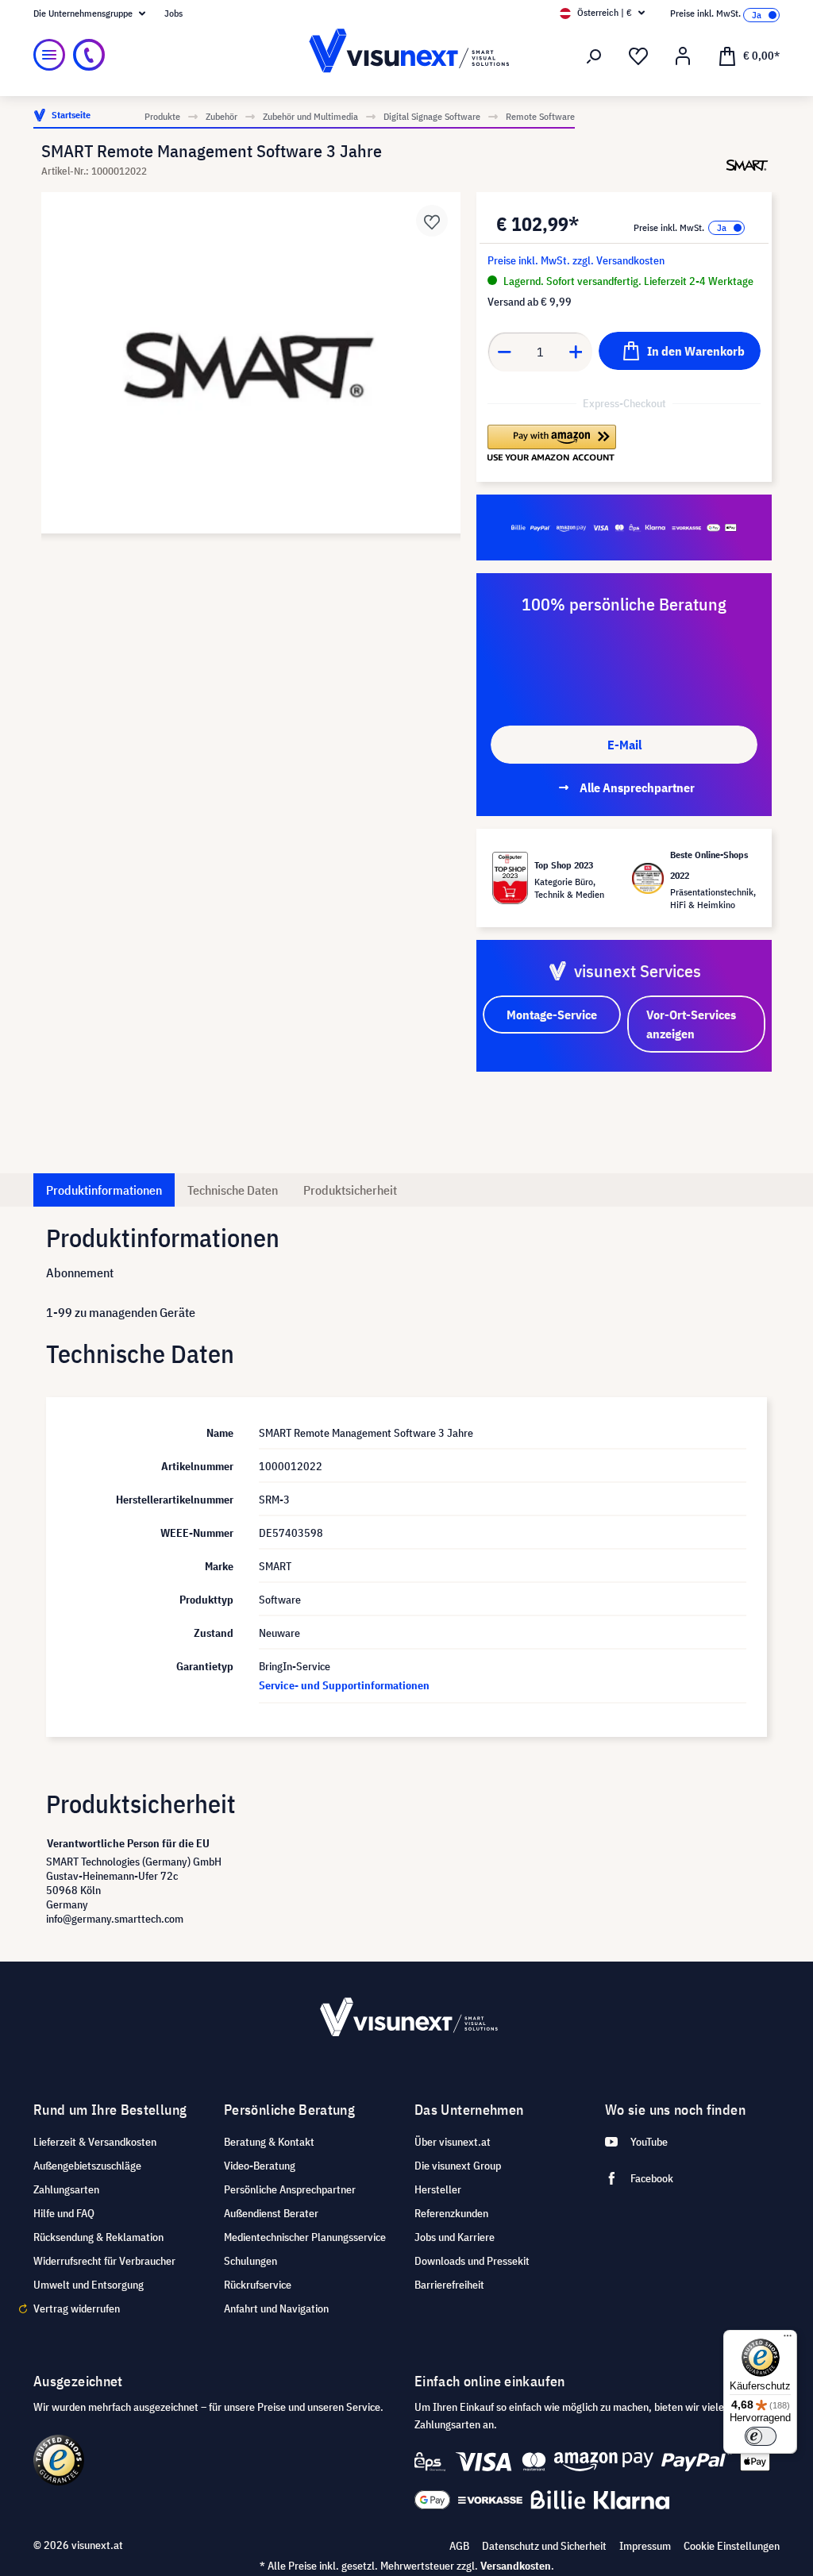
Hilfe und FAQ (64, 2213)
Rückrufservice (258, 2285)
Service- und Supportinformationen (344, 1685)
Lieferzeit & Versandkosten (95, 2142)
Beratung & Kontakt (269, 2142)
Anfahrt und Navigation (276, 2308)
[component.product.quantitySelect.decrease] (504, 352)
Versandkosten (516, 2566)
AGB (459, 2546)
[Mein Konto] (683, 56)
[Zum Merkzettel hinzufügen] (432, 221)
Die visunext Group (458, 2166)
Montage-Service (552, 1015)
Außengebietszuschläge (87, 2166)
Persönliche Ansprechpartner (290, 2189)
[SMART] (747, 165)
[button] (552, 444)
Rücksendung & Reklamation (98, 2237)
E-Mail (624, 745)
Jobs (173, 13)
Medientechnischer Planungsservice (305, 2237)
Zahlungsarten (66, 2189)
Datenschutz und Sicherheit (544, 2546)
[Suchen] (594, 56)
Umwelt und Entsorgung (89, 2285)
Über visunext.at (453, 2142)
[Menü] (49, 55)
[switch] (761, 2436)
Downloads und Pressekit (472, 2261)
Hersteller (438, 2189)
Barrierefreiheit (449, 2285)
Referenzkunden (451, 2213)
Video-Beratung (260, 2166)
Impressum (645, 2546)
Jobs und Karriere (455, 2237)
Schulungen (250, 2261)
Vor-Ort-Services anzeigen (691, 1024)
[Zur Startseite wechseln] (406, 55)
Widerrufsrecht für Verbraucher (104, 2261)
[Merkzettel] (638, 56)
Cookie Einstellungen (732, 2546)
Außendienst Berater (271, 2213)
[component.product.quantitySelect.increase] (576, 352)
